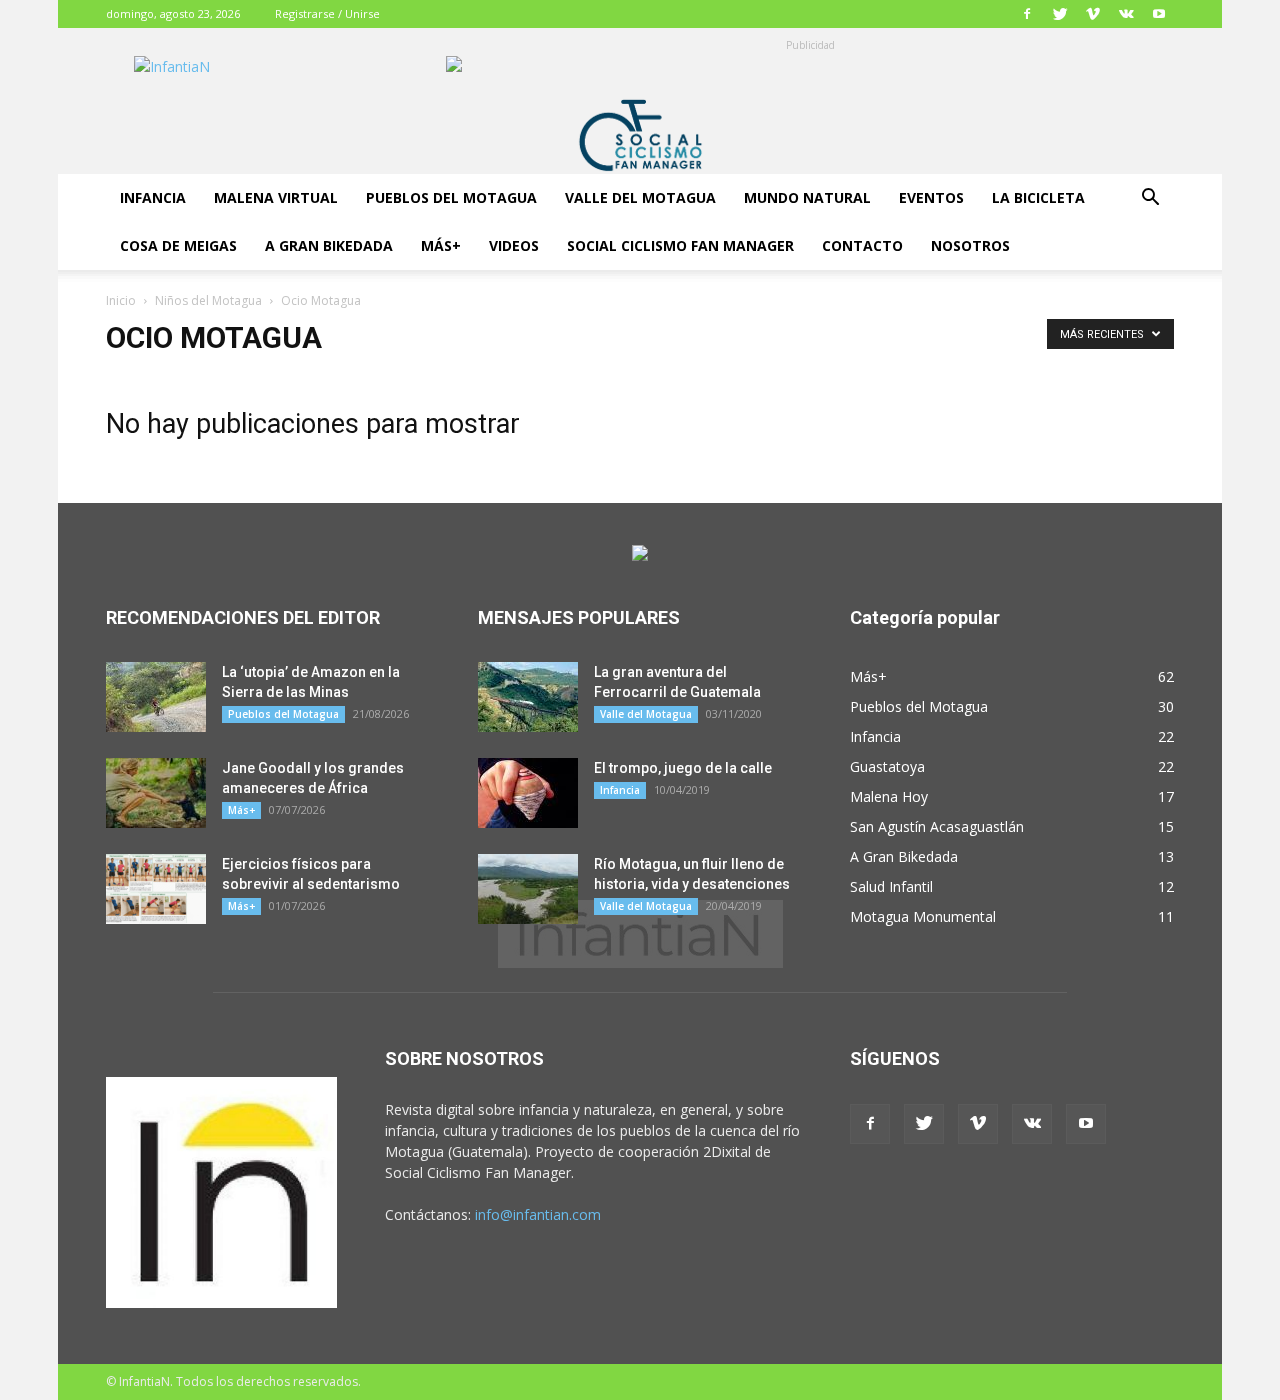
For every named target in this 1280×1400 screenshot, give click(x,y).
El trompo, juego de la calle (683, 768)
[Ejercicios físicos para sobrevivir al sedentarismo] (156, 889)
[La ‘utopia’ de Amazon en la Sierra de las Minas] (156, 697)
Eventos (931, 197)
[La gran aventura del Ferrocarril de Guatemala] (528, 697)
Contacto (862, 245)
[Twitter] (1060, 14)
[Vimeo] (1093, 14)
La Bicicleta (1038, 197)
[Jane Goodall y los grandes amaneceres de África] (156, 793)
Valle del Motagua (640, 197)
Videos (514, 245)
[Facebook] (1027, 14)
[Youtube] (1159, 14)
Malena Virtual (276, 197)
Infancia (153, 197)
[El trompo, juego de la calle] (528, 793)
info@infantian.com (538, 1214)
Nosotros (970, 245)
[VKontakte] (1126, 14)
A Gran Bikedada (329, 245)
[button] (1150, 199)
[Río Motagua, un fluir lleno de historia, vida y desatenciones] (528, 889)
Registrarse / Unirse (327, 13)
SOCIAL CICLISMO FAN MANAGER (680, 245)
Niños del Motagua (208, 300)
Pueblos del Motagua (451, 197)
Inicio (121, 300)
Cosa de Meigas (178, 245)
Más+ (441, 245)
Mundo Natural (807, 197)
